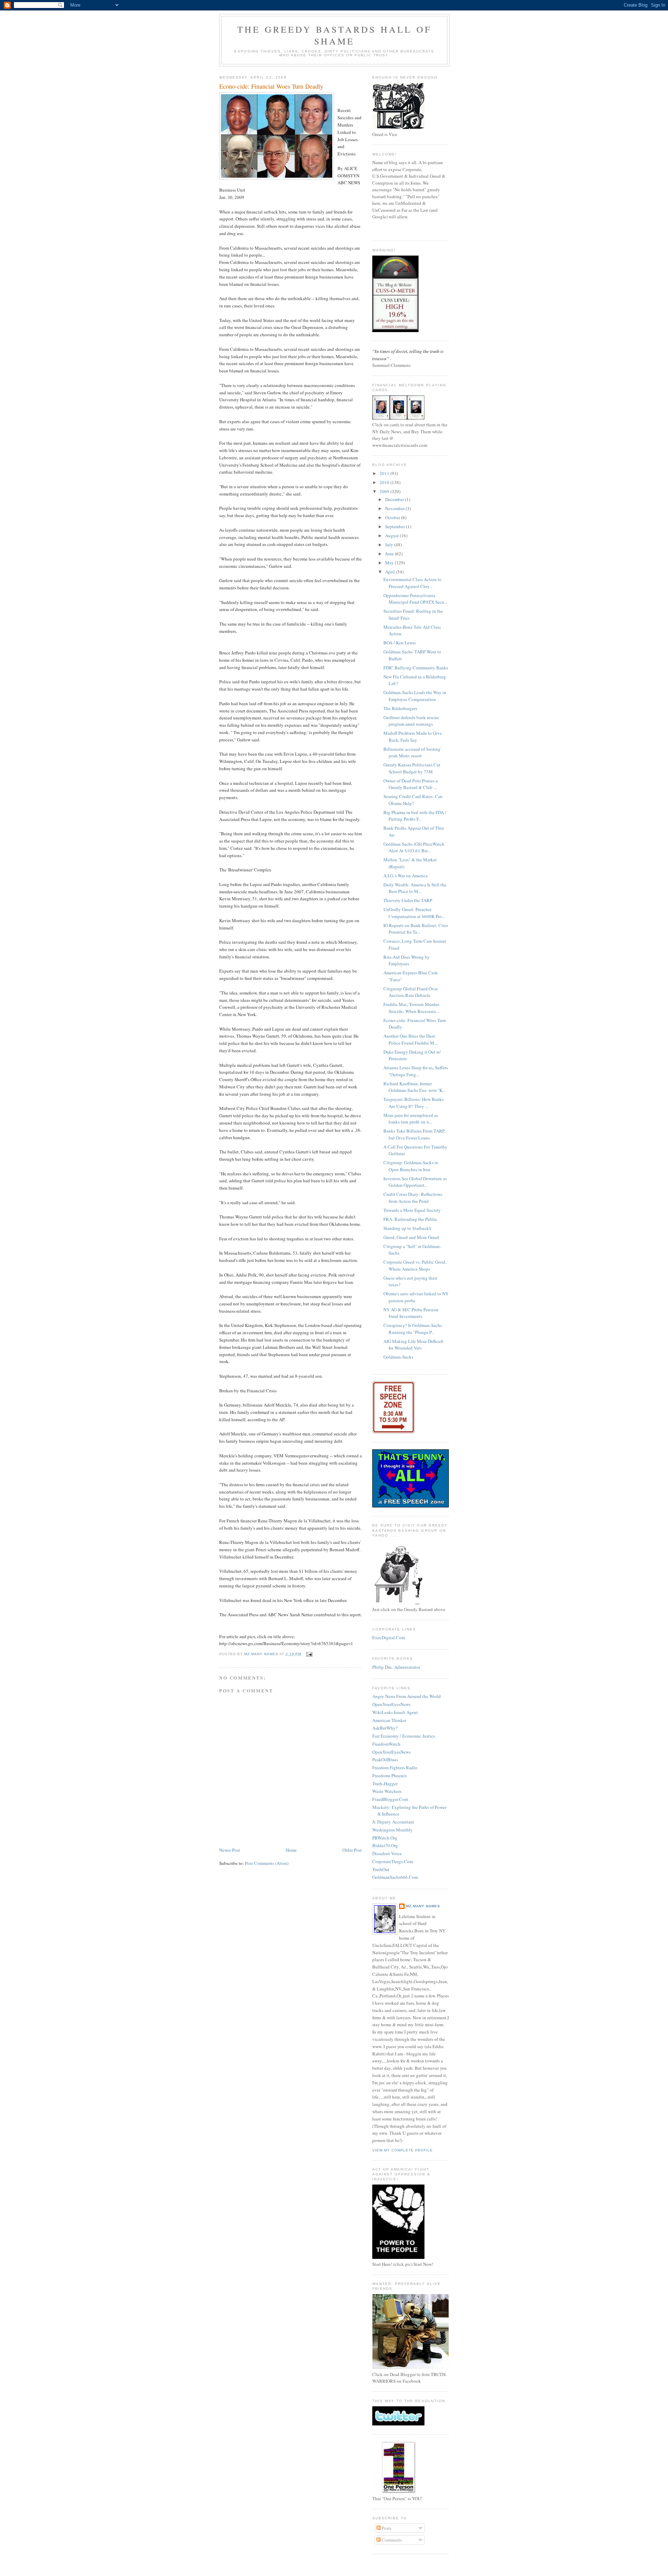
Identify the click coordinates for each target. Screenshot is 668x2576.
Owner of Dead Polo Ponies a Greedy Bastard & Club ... (411, 784)
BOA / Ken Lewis (400, 643)
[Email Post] (309, 1654)
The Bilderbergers (400, 708)
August (392, 536)
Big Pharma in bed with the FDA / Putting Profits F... (415, 816)
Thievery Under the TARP (408, 900)
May (390, 563)
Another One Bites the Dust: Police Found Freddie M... (410, 1039)
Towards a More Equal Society (412, 1210)
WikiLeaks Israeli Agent (395, 1712)
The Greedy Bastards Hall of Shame (334, 35)
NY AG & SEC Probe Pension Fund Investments (411, 1313)
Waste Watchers (387, 1791)
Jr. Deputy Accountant (393, 1822)
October (393, 517)
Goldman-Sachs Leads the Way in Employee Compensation (415, 696)
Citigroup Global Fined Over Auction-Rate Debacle (411, 992)
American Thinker (389, 1720)
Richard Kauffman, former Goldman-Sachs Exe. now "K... (415, 1087)
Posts (386, 2528)
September (396, 526)
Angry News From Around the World (407, 1696)
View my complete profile (403, 2150)
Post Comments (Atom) (267, 1863)
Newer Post (230, 1850)
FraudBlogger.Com (390, 1799)
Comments (391, 2540)
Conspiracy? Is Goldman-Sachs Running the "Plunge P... (413, 1329)
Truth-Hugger (385, 1784)
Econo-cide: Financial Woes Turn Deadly (271, 86)
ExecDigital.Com (389, 1637)
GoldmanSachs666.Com (395, 1877)
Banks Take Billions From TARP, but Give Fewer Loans (414, 1134)
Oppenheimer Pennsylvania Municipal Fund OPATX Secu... (415, 599)
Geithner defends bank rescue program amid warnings (411, 721)
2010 (385, 482)
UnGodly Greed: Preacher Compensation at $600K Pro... (414, 913)
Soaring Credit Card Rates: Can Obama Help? (413, 800)
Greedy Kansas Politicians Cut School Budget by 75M (412, 768)
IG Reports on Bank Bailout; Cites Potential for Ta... (416, 929)
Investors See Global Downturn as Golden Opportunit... (415, 1182)
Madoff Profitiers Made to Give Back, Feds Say (413, 736)
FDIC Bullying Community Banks (416, 668)
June (390, 554)
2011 (385, 473)
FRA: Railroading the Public (410, 1219)
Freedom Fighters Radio (395, 1768)
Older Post (352, 1850)
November (395, 508)
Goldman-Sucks (398, 1357)
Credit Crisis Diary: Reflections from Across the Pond (413, 1198)
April (391, 572)
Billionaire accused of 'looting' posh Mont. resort (412, 752)
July (390, 545)
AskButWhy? (385, 1728)
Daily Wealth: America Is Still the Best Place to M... (415, 888)
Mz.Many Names (423, 1906)
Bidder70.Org (385, 1845)
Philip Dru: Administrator (396, 1667)
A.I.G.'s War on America (405, 876)
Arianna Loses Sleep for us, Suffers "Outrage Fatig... (416, 1071)
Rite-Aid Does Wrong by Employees (407, 960)
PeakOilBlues (385, 1760)
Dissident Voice (387, 1853)
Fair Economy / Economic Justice (404, 1736)
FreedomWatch (386, 1744)
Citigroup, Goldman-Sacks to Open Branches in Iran (411, 1166)
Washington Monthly (392, 1830)
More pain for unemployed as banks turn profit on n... (411, 1119)
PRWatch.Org (385, 1838)
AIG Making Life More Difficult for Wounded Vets (413, 1345)
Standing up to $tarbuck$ (407, 1228)
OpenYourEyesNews (391, 1704)
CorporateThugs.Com (393, 1861)
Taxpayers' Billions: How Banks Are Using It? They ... (413, 1103)
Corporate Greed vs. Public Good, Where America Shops (415, 1265)
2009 (385, 491)
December (395, 499)
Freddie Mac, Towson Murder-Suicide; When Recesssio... (412, 1008)
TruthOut (381, 1869)
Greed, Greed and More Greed (411, 1237)
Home (291, 1850)
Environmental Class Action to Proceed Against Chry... (412, 583)
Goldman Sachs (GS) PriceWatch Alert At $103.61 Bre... (414, 847)
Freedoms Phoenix (390, 1776)
